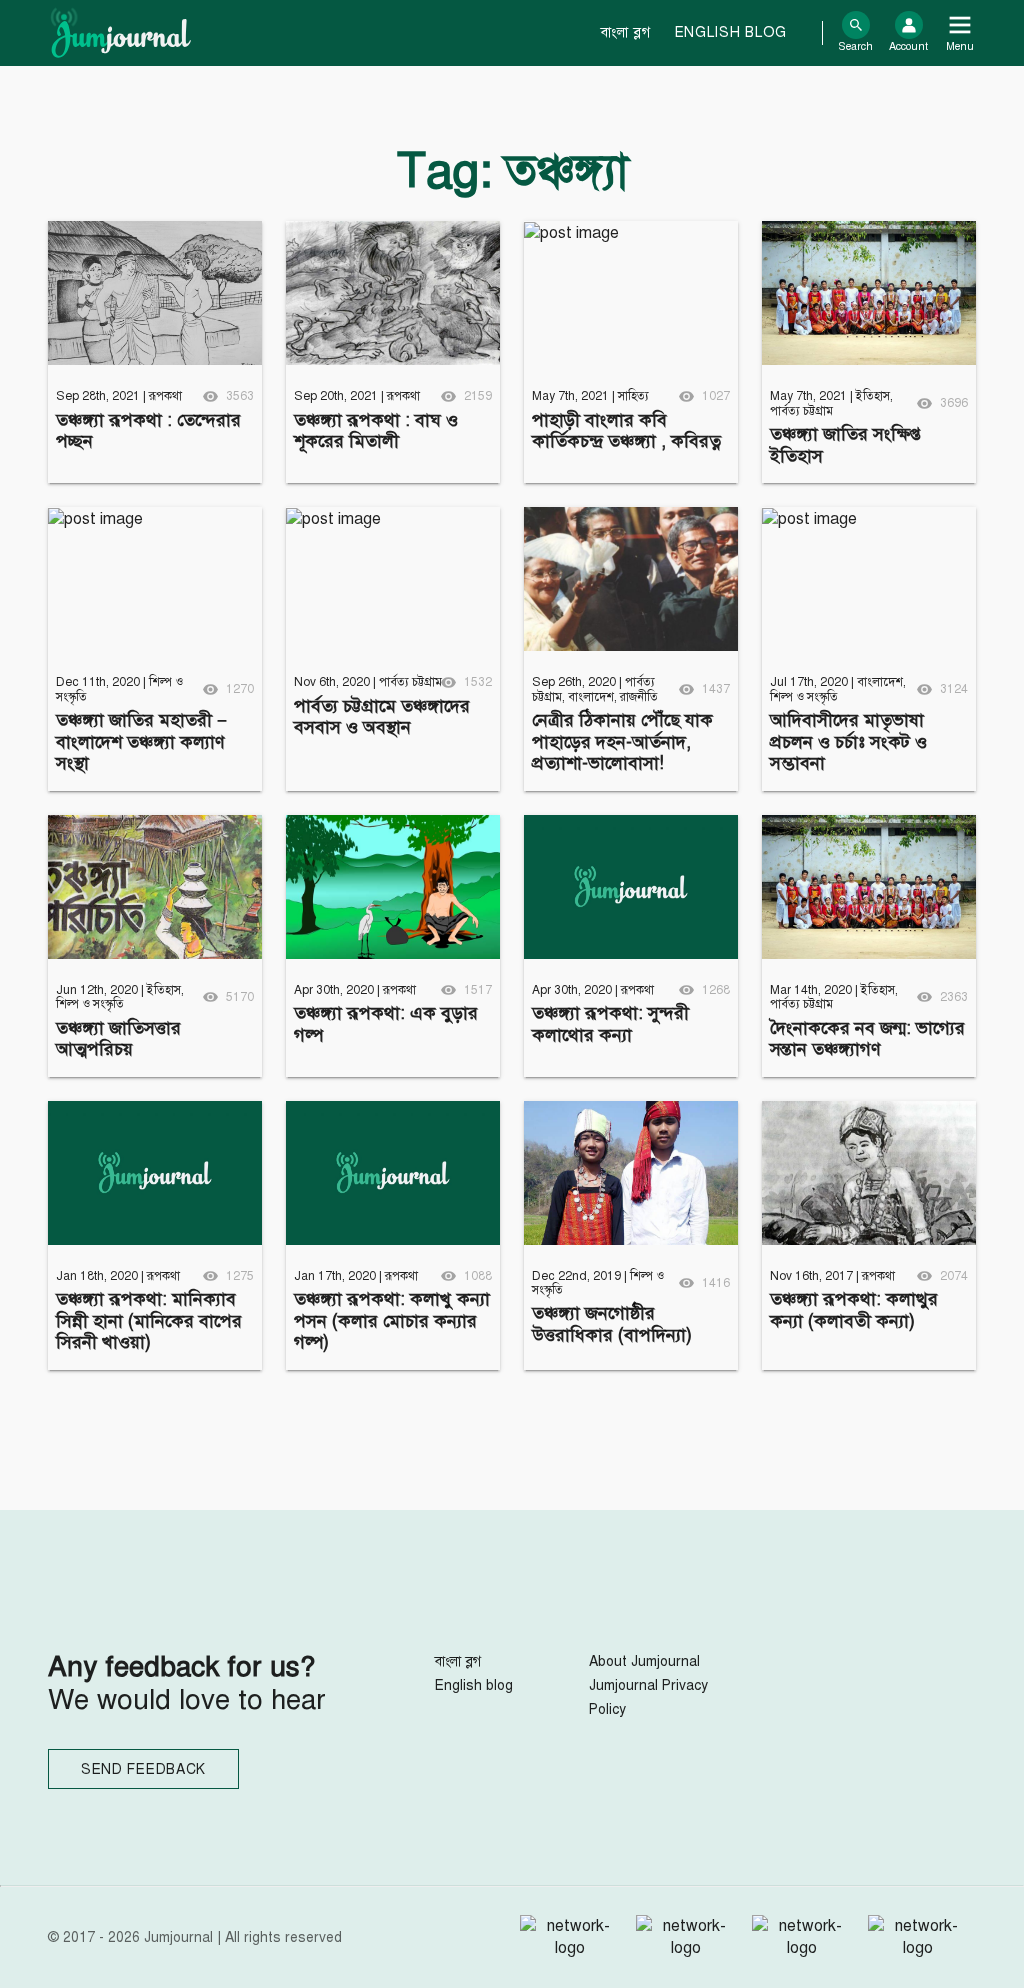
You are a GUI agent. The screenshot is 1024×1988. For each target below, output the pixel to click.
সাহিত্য (633, 396)
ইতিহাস (873, 396)
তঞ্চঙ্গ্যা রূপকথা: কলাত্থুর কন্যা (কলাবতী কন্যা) (854, 1310)
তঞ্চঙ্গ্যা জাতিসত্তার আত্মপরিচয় (118, 1039)
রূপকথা (165, 396)
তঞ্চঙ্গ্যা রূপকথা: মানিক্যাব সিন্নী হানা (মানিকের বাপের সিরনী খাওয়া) (149, 1320)
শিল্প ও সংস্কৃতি (804, 697)
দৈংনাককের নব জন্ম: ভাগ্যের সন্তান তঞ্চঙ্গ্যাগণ (867, 1039)
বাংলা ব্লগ (626, 33)
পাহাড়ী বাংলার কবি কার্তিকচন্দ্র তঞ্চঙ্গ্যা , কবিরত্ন (626, 431)
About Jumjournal (644, 1661)
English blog (731, 33)
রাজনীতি (639, 697)
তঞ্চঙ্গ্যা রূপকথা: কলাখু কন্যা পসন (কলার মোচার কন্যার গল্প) (392, 1320)
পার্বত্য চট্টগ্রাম (801, 411)
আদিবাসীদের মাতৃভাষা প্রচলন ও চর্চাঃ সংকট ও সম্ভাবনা (848, 741)
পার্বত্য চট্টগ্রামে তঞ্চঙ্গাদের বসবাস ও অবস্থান (382, 717)
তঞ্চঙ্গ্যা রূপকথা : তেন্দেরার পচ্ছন (148, 431)
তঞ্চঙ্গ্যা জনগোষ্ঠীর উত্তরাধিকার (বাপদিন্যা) (612, 1324)
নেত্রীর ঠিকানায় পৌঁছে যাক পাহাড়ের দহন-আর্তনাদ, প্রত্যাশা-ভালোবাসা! (622, 741)
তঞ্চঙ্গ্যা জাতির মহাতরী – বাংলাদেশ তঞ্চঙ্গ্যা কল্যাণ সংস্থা (141, 741)
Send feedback (143, 1769)
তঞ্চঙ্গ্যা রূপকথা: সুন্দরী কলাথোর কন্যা (610, 1024)
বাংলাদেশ (591, 697)
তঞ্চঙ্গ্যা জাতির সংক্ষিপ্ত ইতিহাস (845, 445)
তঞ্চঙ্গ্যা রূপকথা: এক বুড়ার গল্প (386, 1024)
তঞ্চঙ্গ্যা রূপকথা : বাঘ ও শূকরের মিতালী (376, 431)
